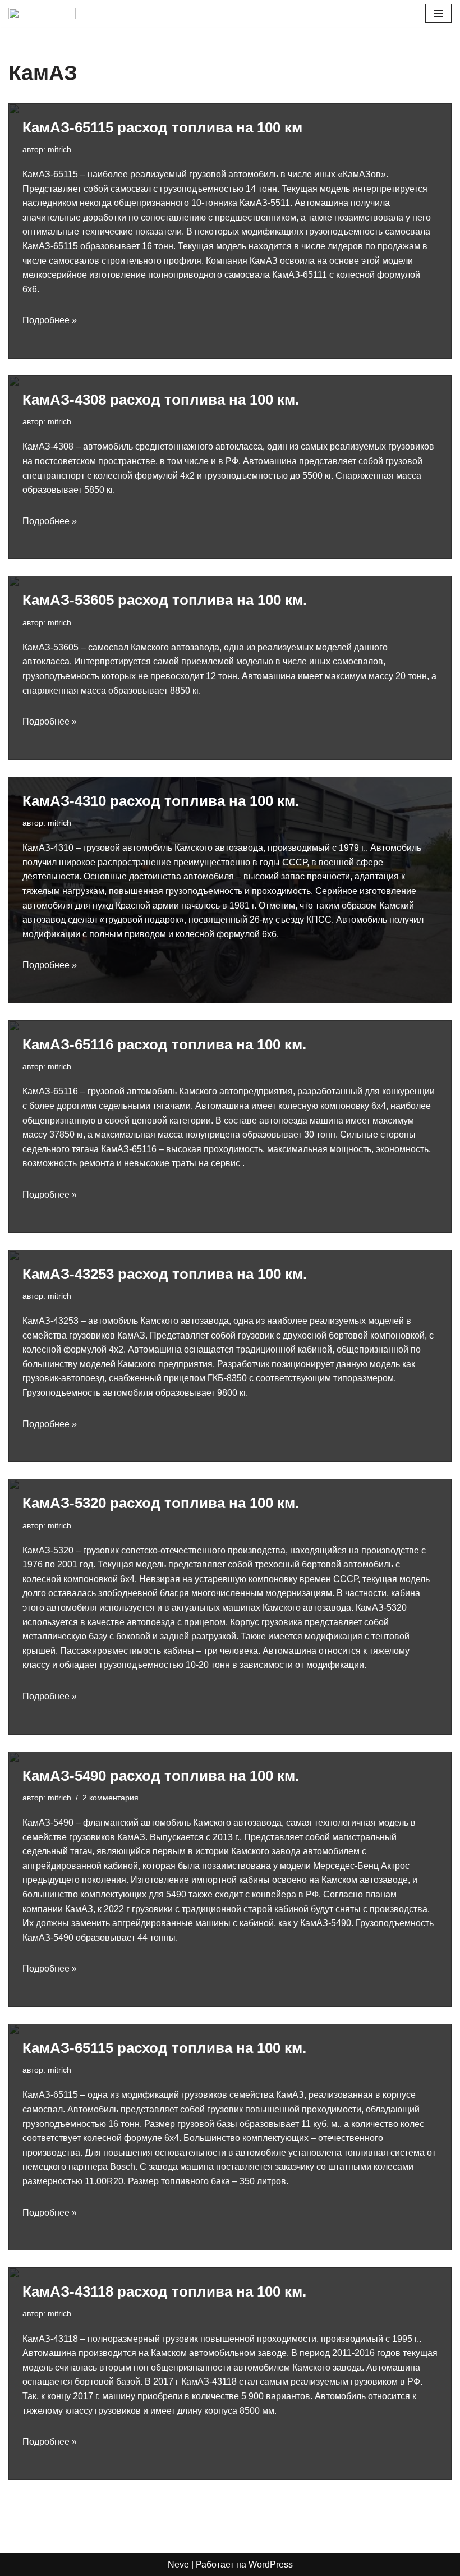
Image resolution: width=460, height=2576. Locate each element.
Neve (178, 2564)
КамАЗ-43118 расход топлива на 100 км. (164, 2291)
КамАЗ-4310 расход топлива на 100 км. (161, 801)
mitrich (59, 149)
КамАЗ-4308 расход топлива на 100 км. (161, 400)
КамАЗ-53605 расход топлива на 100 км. (165, 600)
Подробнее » (50, 320)
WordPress (271, 2564)
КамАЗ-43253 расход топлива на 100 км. (165, 1274)
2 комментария (111, 1798)
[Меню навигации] (438, 13)
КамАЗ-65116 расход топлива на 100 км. (164, 1044)
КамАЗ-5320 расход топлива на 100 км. (161, 1503)
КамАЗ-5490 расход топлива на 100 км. (161, 1776)
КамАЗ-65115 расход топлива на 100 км (162, 127)
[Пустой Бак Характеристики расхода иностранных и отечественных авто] (42, 13)
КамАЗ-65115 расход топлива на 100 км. (164, 2048)
